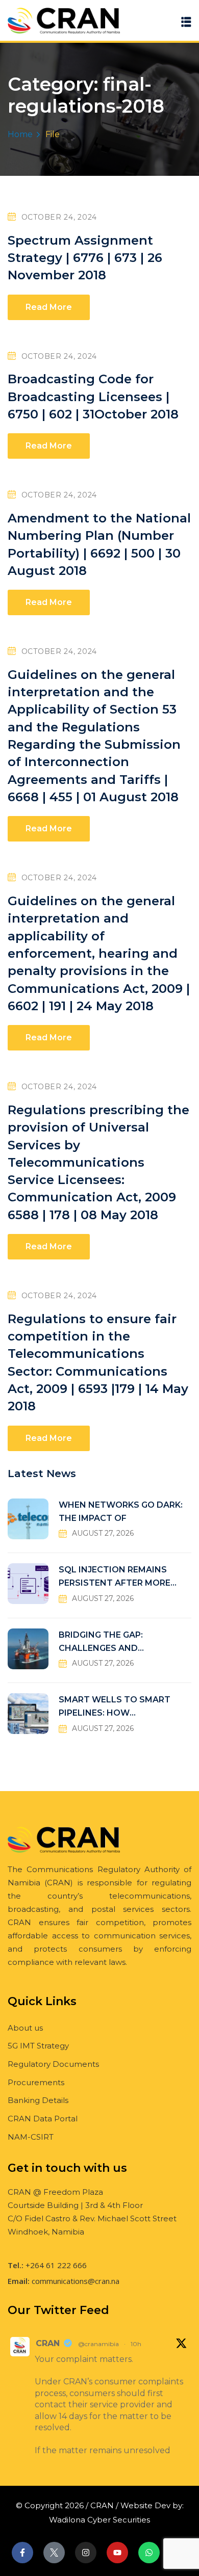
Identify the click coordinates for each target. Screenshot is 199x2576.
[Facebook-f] (22, 2553)
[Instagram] (86, 2553)
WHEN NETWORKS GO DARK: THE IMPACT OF (121, 1512)
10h (136, 2344)
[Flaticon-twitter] (54, 2553)
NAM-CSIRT (31, 2137)
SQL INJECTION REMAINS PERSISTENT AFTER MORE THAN (115, 1577)
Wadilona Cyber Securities (99, 2520)
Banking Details (38, 2100)
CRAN (48, 2343)
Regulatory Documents (53, 2064)
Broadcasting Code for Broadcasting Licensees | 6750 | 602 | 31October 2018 (93, 397)
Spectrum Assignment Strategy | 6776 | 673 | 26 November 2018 (85, 258)
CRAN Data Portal (43, 2119)
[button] (186, 22)
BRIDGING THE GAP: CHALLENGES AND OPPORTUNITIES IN (101, 1642)
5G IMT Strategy (38, 2046)
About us (25, 2028)
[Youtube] (117, 2553)
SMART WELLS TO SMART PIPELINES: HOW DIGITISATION (115, 1707)
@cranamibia (98, 2344)
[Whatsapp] (149, 2553)
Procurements (36, 2082)
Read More (49, 307)
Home (20, 134)
